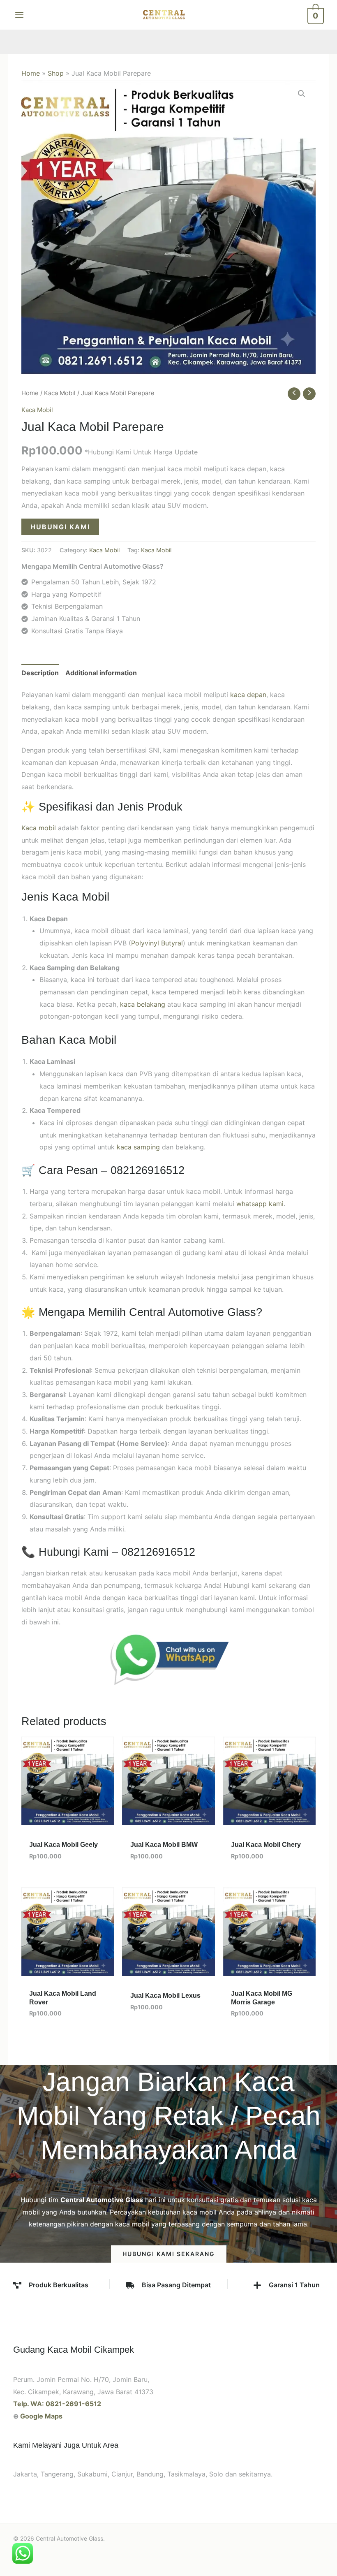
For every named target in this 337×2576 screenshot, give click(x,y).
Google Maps (41, 2416)
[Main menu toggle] (19, 15)
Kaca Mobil (60, 393)
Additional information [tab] (101, 673)
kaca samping (138, 1147)
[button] (302, 94)
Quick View (68, 1818)
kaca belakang (143, 1004)
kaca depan (248, 695)
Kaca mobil (39, 828)
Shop (56, 73)
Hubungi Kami (60, 527)
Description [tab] (40, 673)
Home (31, 73)
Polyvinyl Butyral (157, 943)
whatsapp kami (260, 1204)
